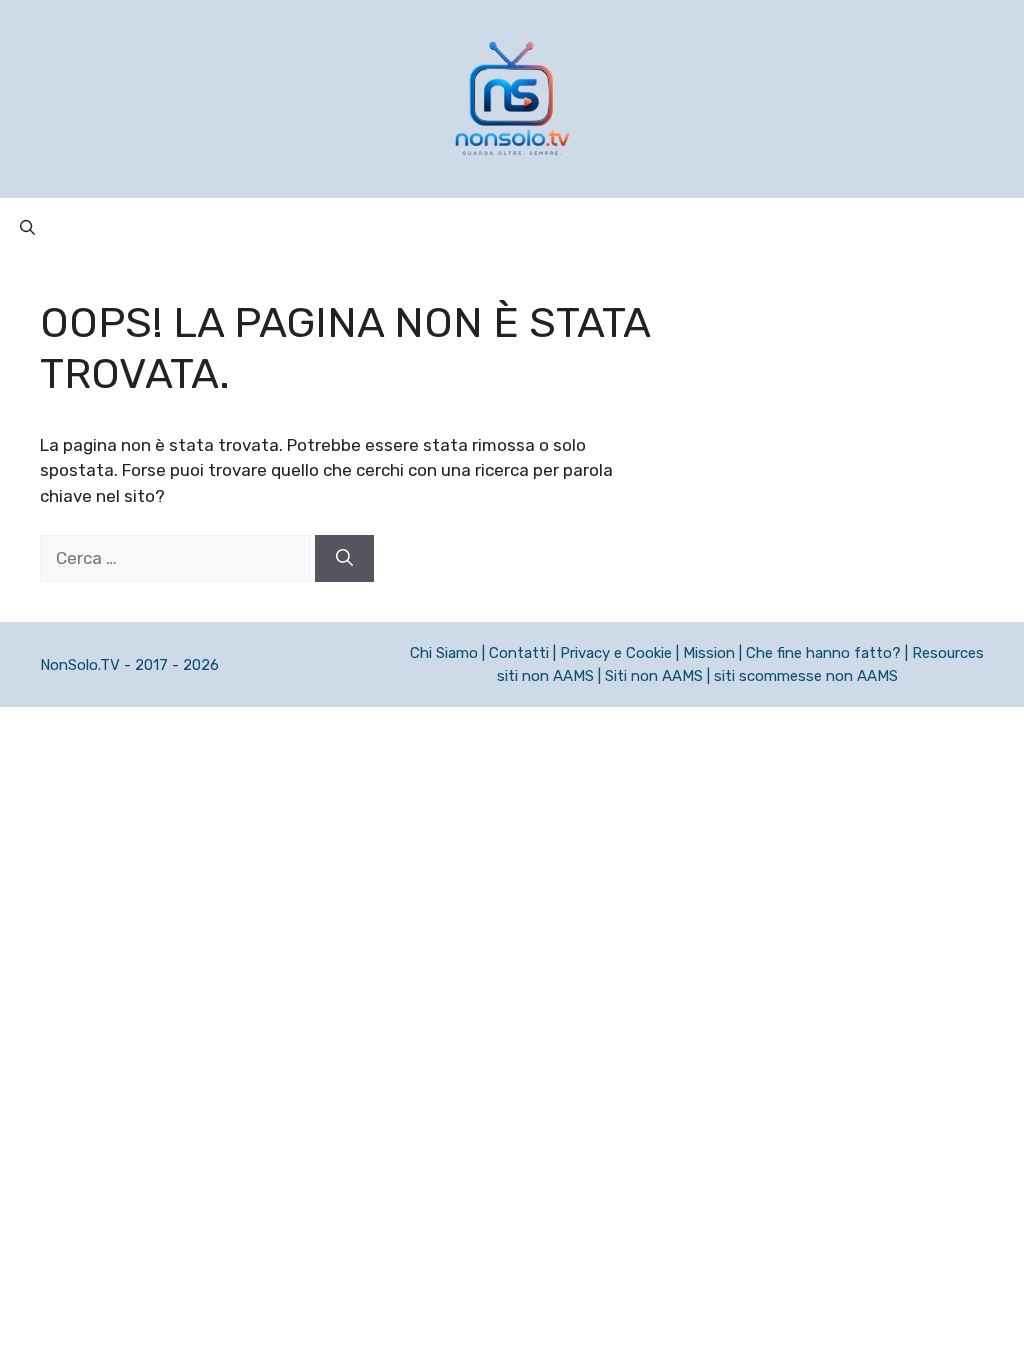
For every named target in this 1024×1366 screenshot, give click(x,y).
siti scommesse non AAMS (806, 676)
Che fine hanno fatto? (823, 653)
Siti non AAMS (654, 676)
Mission (709, 653)
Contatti (519, 653)
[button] (27, 228)
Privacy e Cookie (616, 653)
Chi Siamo (444, 653)
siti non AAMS (545, 676)
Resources (948, 653)
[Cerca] (344, 559)
